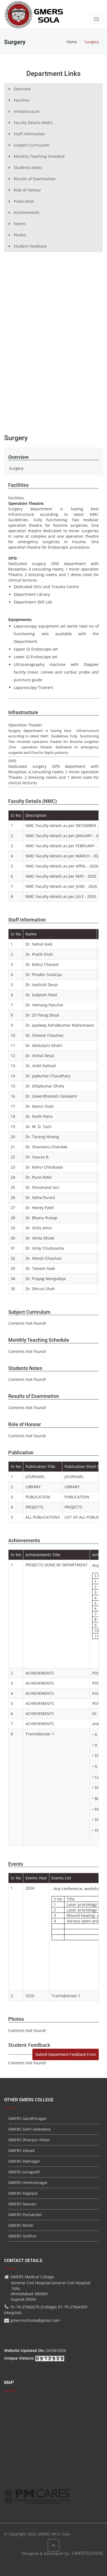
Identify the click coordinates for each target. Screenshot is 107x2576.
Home (72, 42)
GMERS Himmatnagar (28, 2183)
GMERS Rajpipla (23, 2193)
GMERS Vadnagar (24, 2161)
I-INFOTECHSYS (88, 2553)
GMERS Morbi (21, 2225)
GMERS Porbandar (25, 2215)
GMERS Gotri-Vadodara (29, 2129)
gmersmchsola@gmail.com (35, 2320)
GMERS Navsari (22, 2204)
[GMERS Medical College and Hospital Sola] (34, 9)
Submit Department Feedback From (66, 2054)
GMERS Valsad (21, 2150)
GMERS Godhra (22, 2236)
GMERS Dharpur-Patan (29, 2140)
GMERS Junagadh (24, 2172)
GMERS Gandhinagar (27, 2118)
